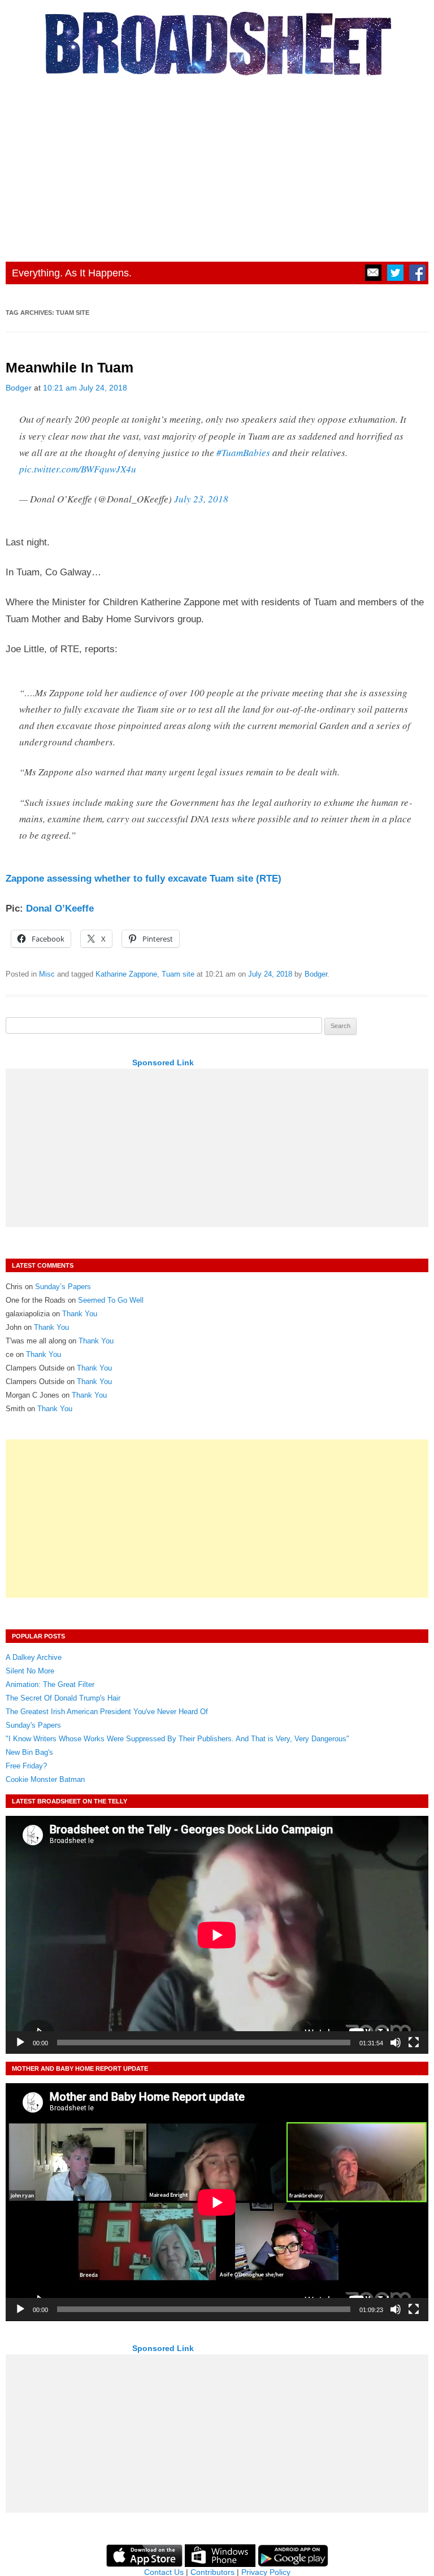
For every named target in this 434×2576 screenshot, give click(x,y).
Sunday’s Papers (63, 1287)
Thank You (80, 1314)
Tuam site (178, 974)
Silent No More (30, 1671)
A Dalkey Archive (34, 1657)
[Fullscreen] (414, 2042)
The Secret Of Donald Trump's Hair (63, 1698)
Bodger (19, 388)
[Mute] (396, 2042)
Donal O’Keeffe (60, 908)
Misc (47, 974)
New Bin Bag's (29, 1752)
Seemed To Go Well (111, 1300)
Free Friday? (26, 1766)
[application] (217, 1935)
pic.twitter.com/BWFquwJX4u (78, 469)
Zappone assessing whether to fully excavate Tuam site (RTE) (144, 879)
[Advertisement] (217, 166)
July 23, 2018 (201, 499)
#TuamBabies (243, 452)
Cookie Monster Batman (45, 1779)
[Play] (20, 2042)
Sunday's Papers (33, 1725)
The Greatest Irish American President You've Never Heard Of (107, 1712)
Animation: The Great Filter (50, 1684)
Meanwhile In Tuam (70, 368)
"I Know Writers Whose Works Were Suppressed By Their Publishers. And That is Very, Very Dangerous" (177, 1739)
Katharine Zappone (126, 974)
